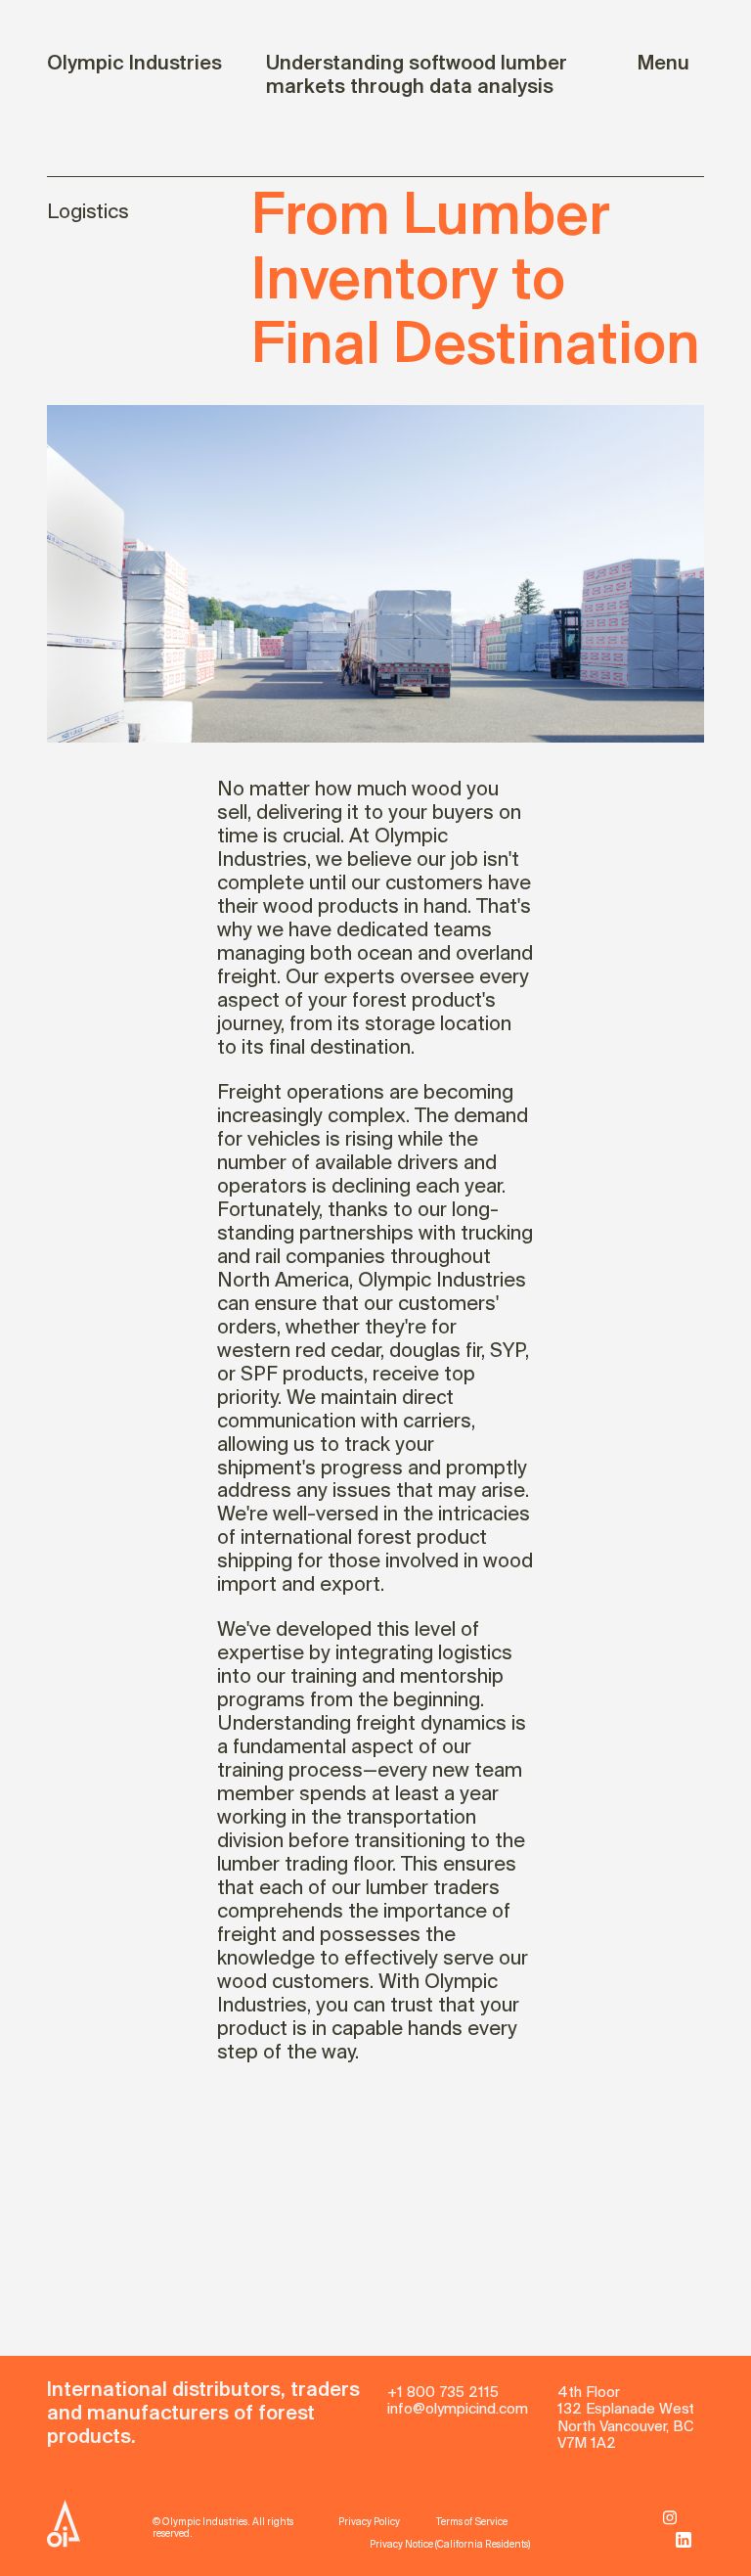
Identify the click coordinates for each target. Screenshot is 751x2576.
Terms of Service (472, 2523)
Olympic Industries (134, 64)
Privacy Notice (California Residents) (450, 2545)
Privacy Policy (369, 2523)
